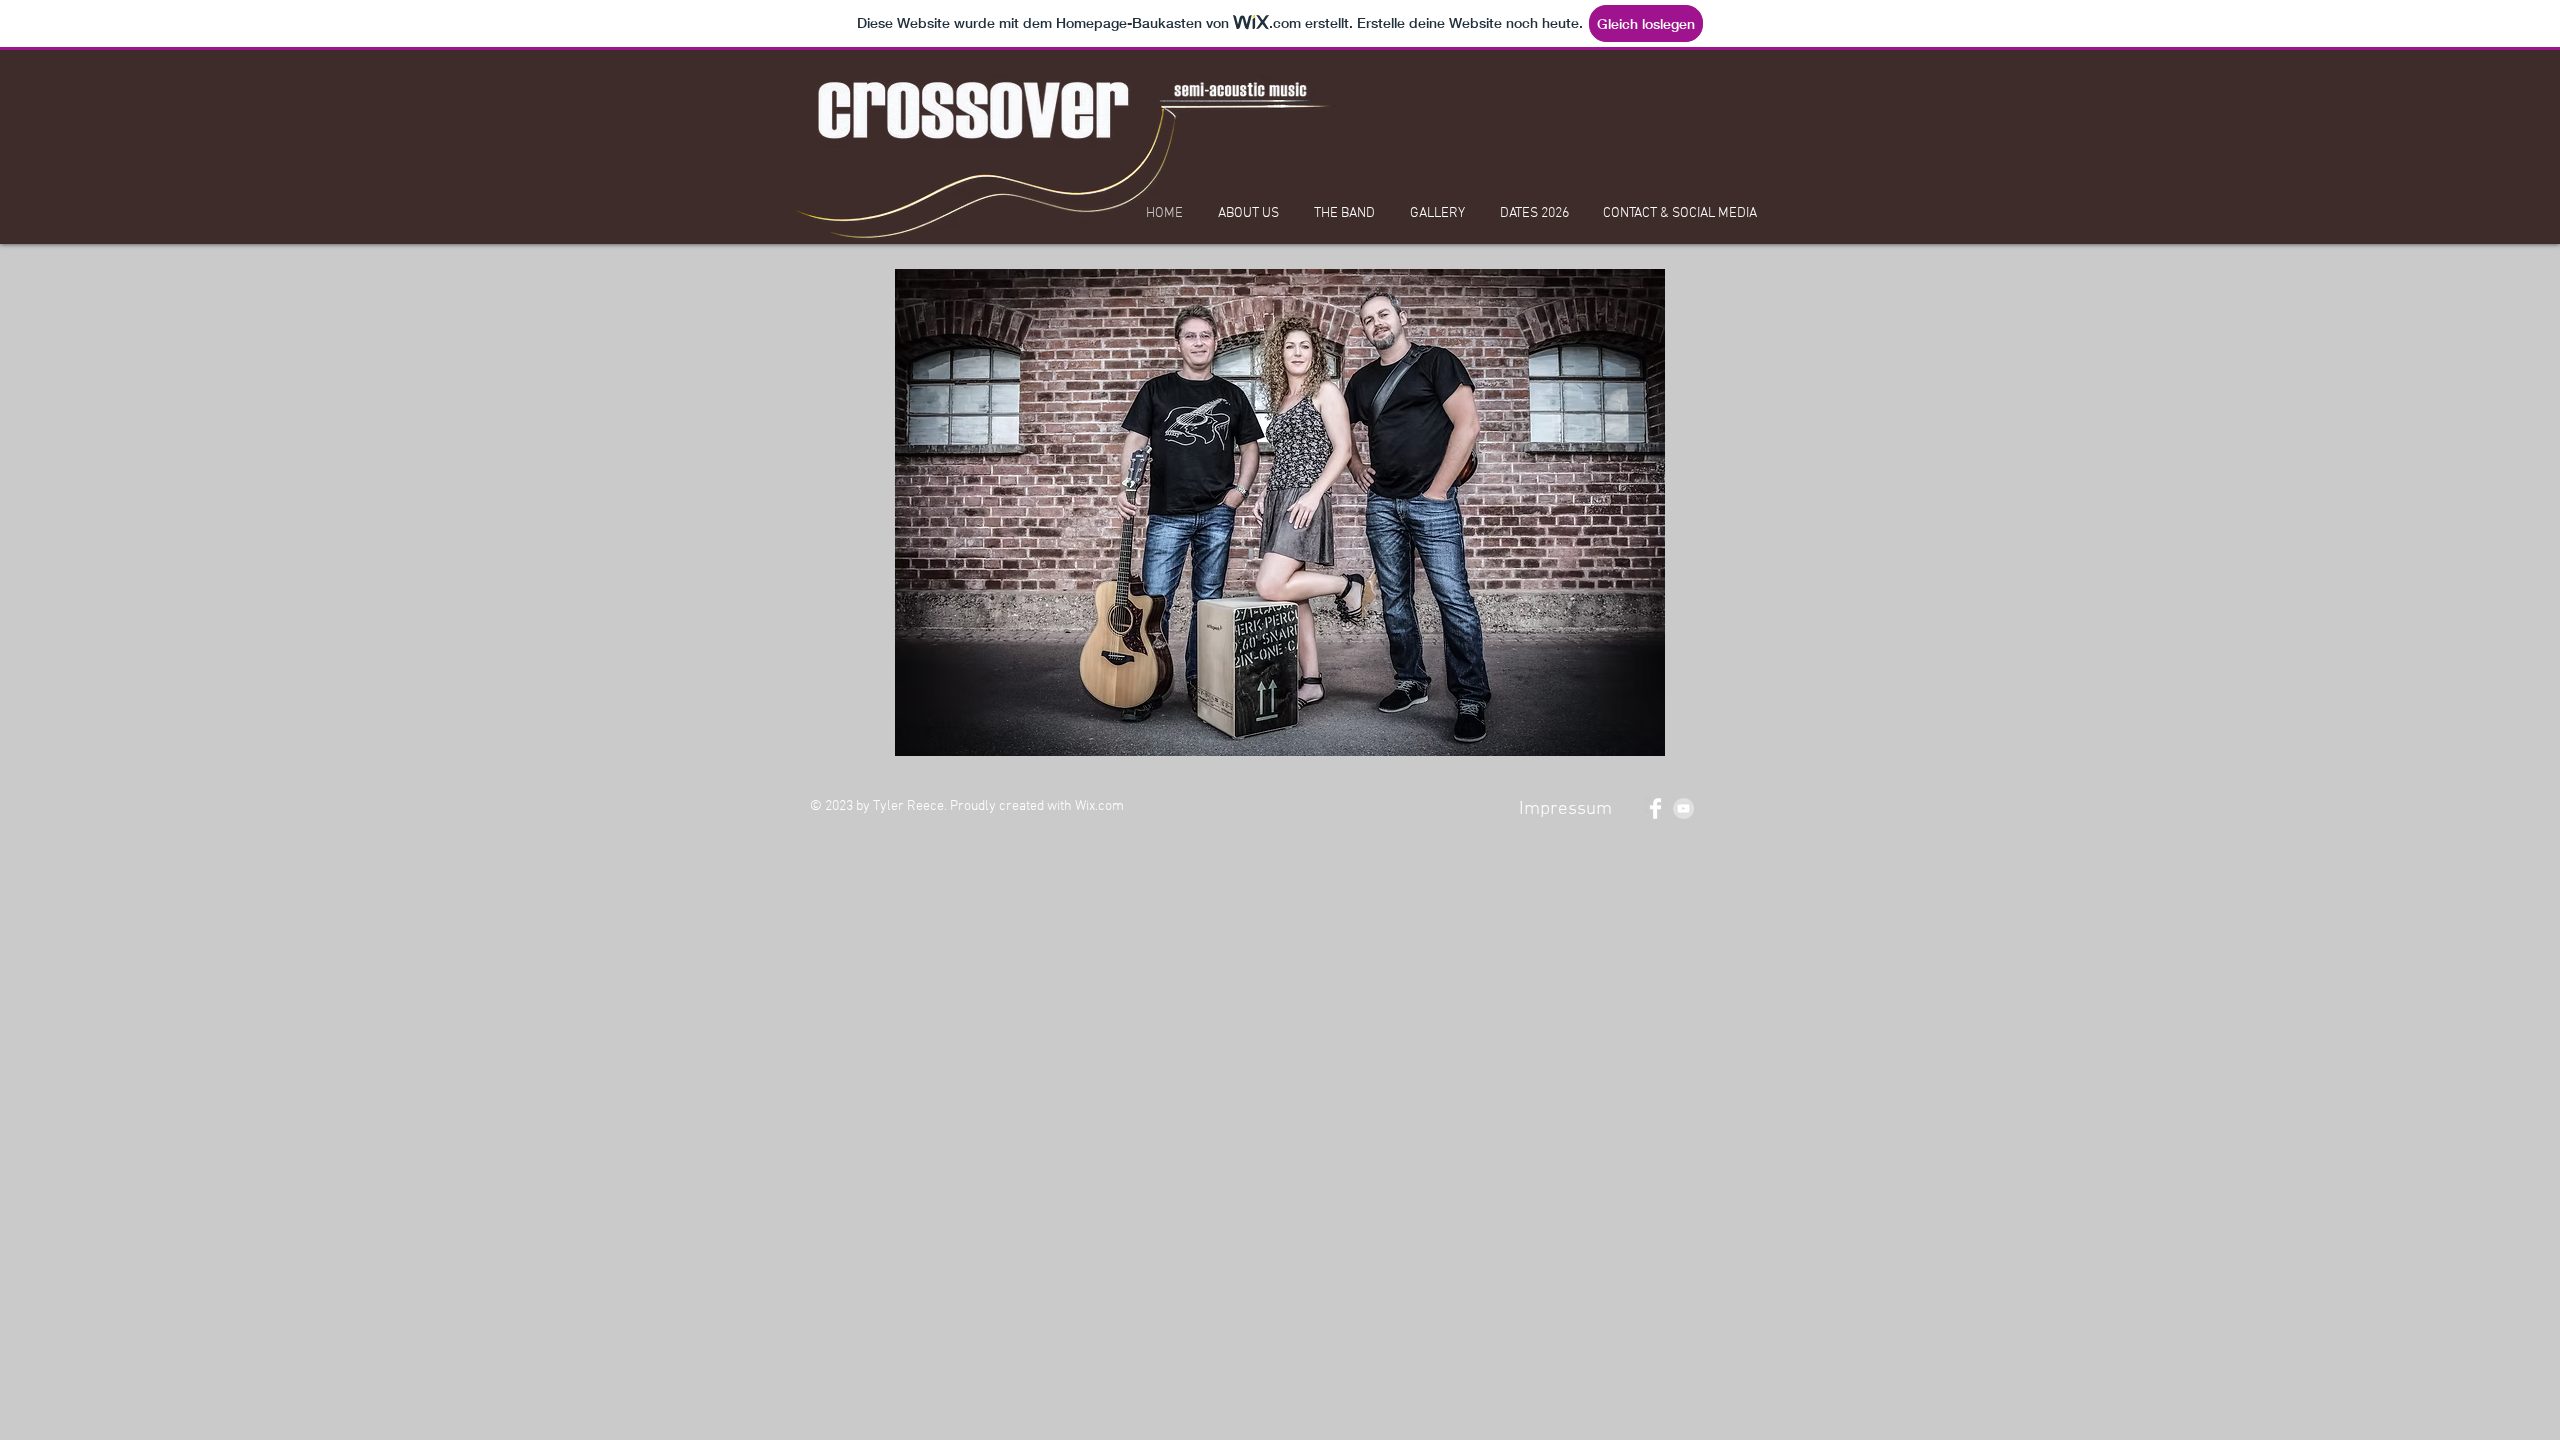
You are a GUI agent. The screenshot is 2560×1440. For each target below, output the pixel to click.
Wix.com (1099, 806)
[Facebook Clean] (1655, 808)
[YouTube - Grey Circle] (1683, 808)
